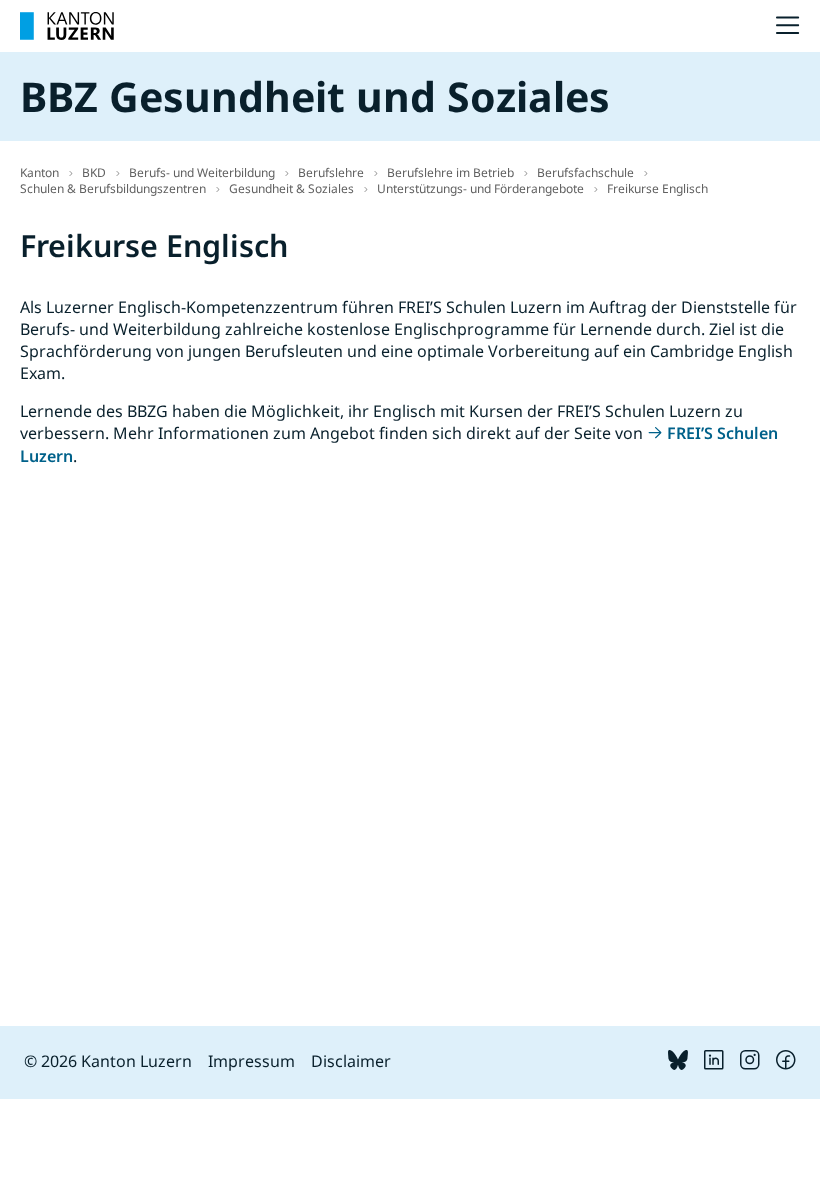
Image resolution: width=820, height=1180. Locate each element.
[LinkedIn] (714, 1064)
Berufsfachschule (585, 172)
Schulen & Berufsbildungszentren (113, 188)
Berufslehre (331, 172)
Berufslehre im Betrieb (450, 172)
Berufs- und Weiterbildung (202, 172)
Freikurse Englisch (657, 188)
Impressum (251, 1061)
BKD (94, 172)
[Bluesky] (678, 1064)
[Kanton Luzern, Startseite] (67, 26)
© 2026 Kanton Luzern (108, 1061)
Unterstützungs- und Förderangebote (480, 188)
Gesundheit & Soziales (291, 188)
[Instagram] (750, 1064)
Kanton (39, 172)
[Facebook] (786, 1064)
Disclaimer (351, 1061)
